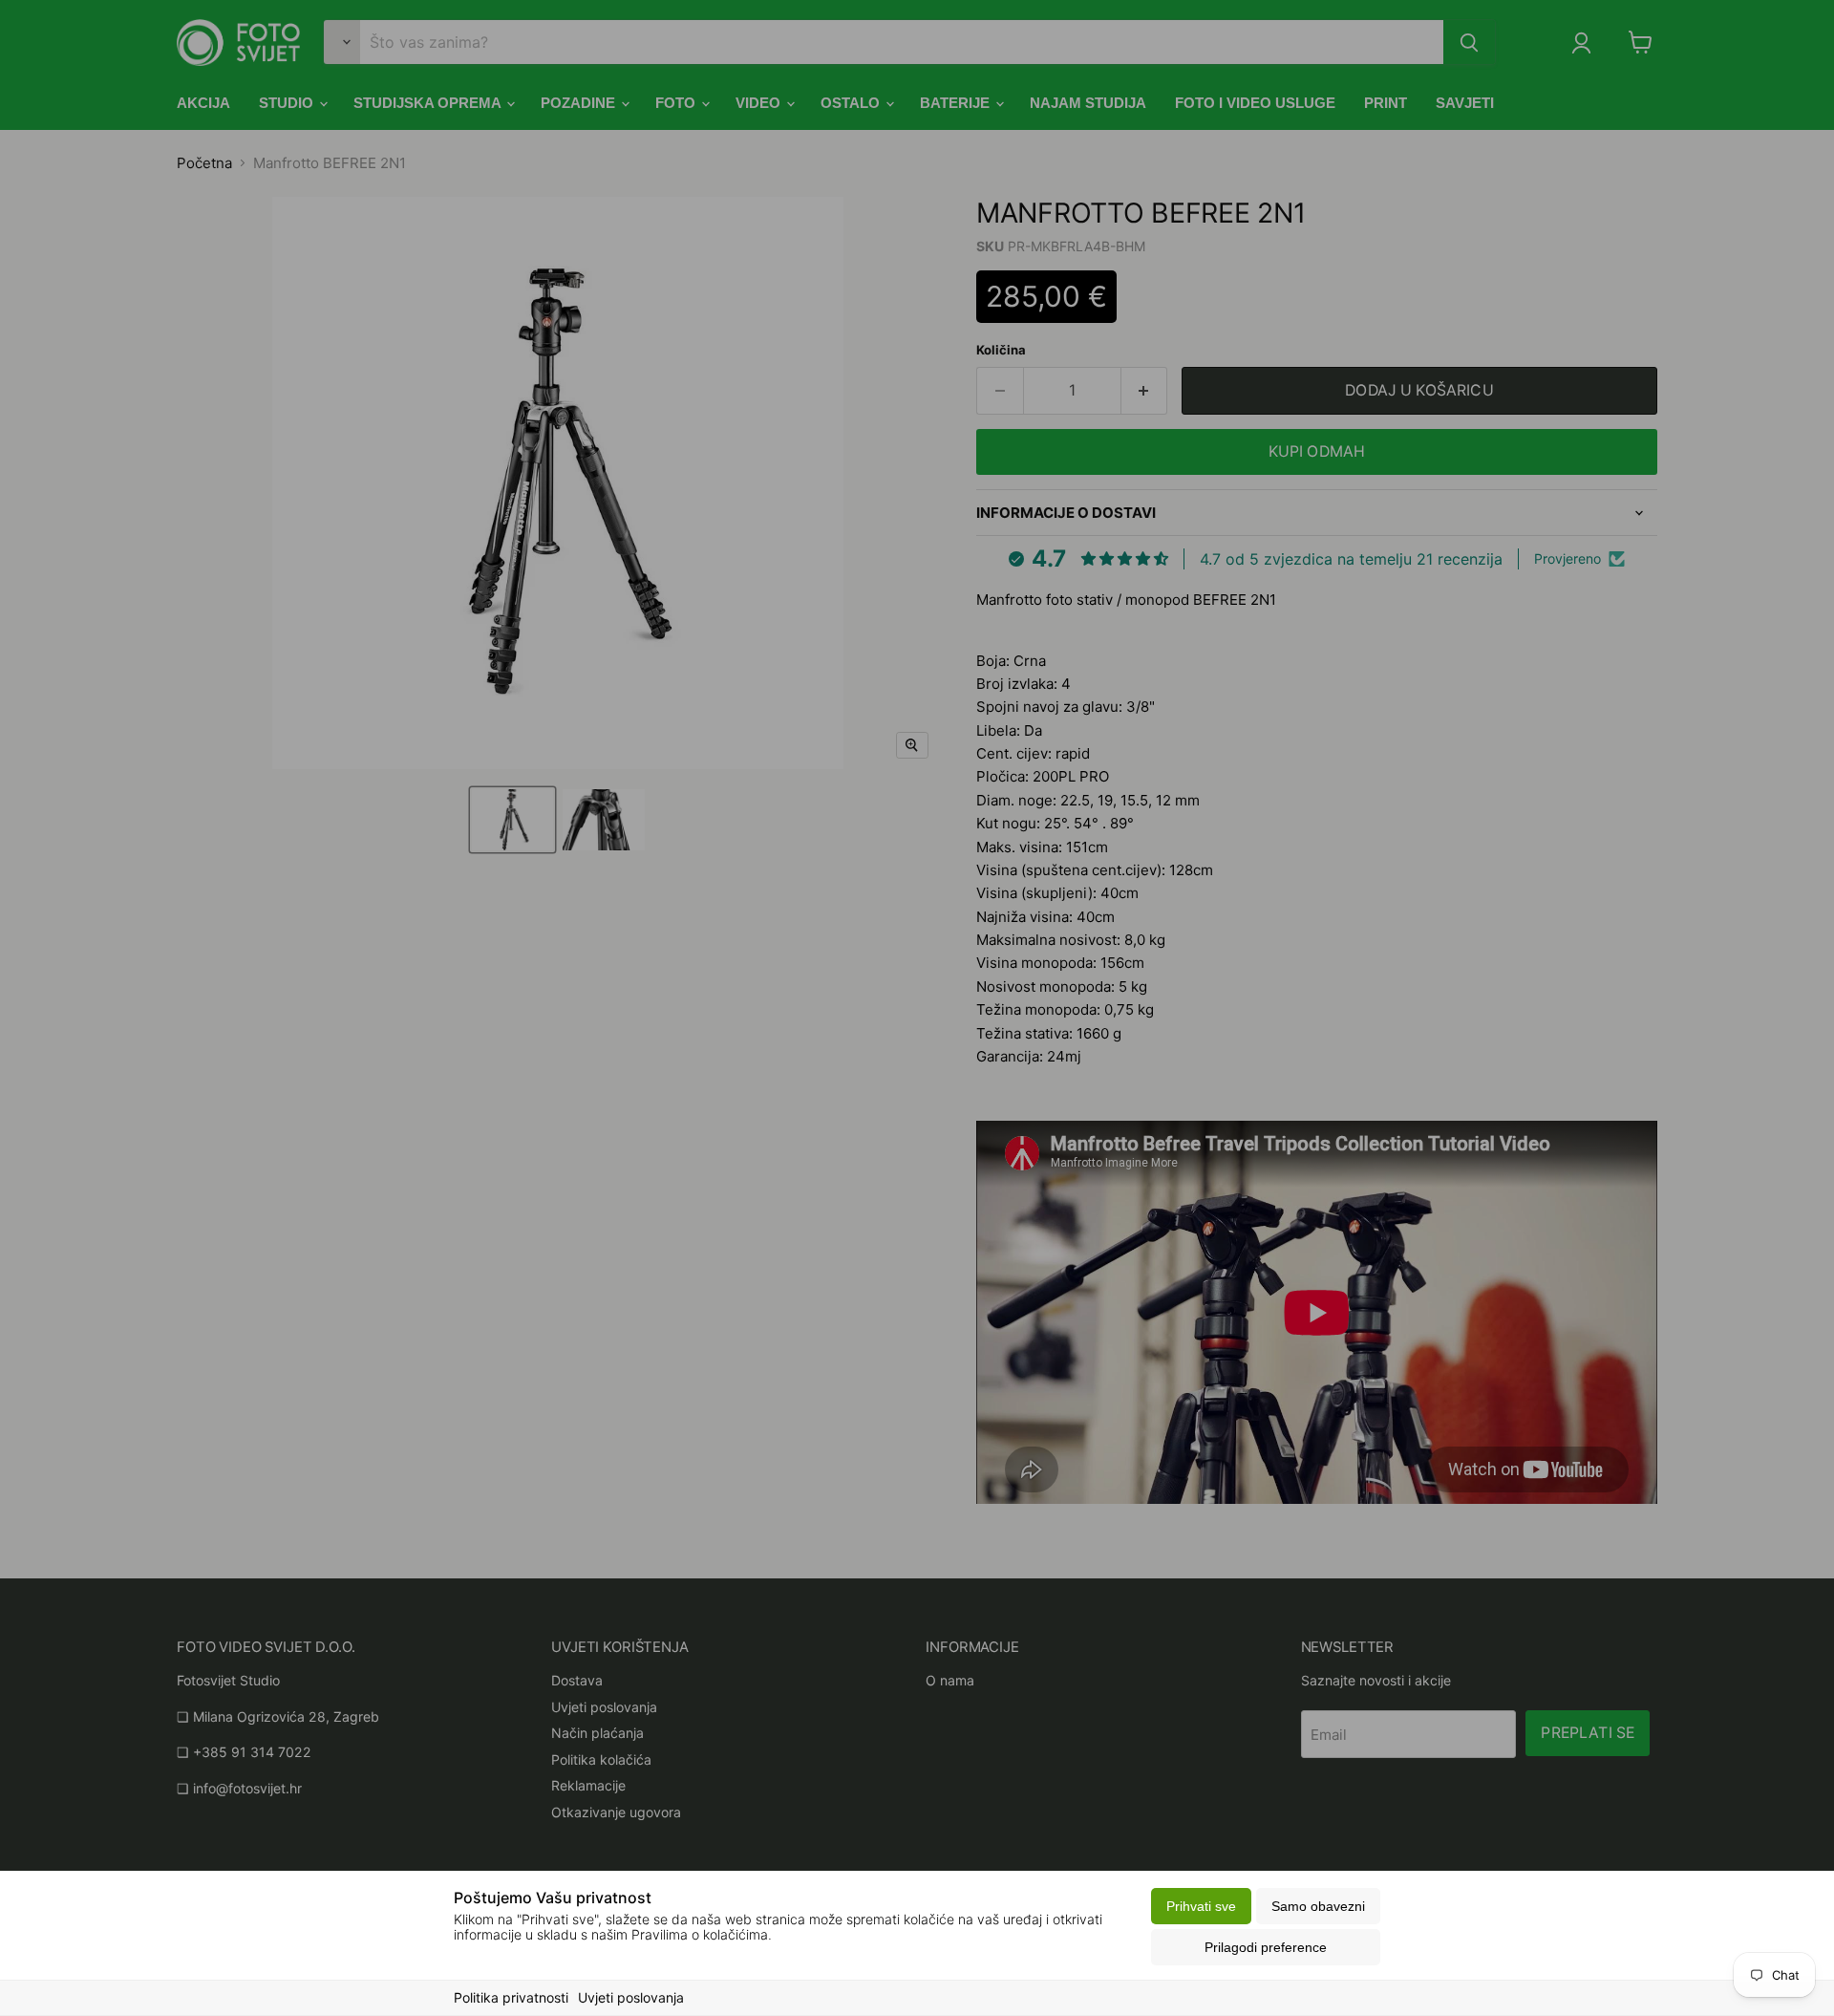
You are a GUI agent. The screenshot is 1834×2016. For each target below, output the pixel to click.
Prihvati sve (1201, 1906)
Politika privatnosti (511, 1997)
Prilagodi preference (1266, 1947)
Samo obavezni (1318, 1906)
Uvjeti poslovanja (631, 1997)
